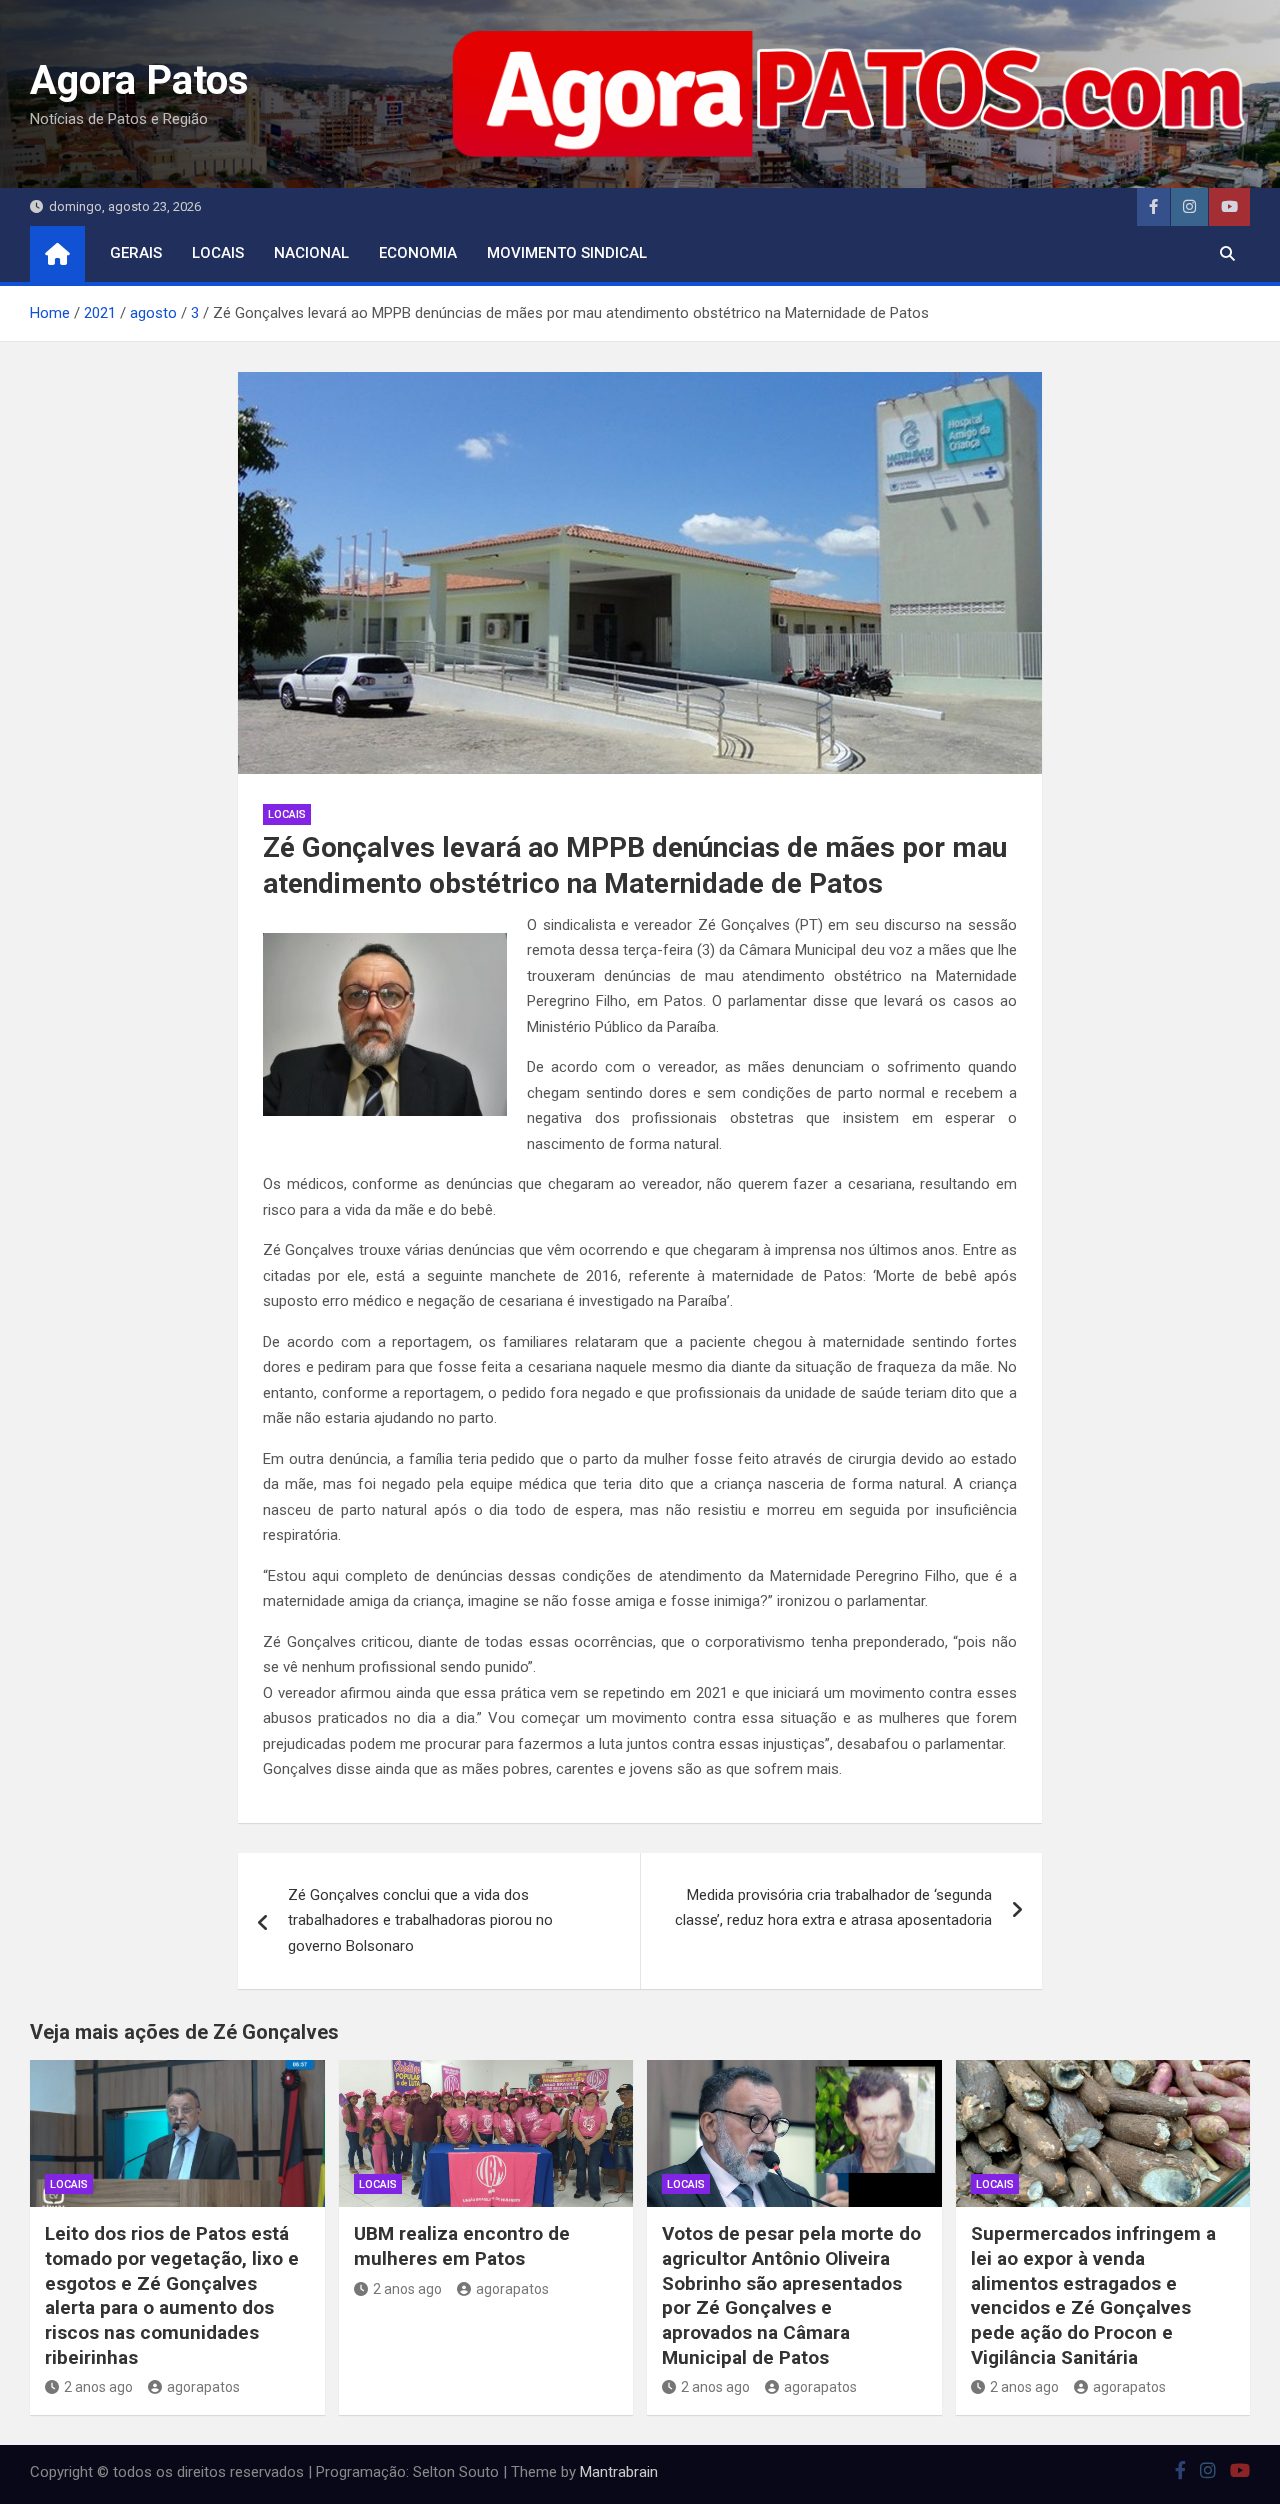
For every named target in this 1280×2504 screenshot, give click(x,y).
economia (418, 253)
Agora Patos (139, 80)
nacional (311, 253)
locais (218, 253)
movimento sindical (567, 253)
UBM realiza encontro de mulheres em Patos (462, 2246)
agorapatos (203, 2387)
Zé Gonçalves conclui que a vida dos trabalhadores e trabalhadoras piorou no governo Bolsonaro (420, 1920)
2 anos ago (98, 2387)
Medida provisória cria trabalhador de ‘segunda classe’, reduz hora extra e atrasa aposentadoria (833, 1908)
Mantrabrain (619, 2472)
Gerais (136, 253)
